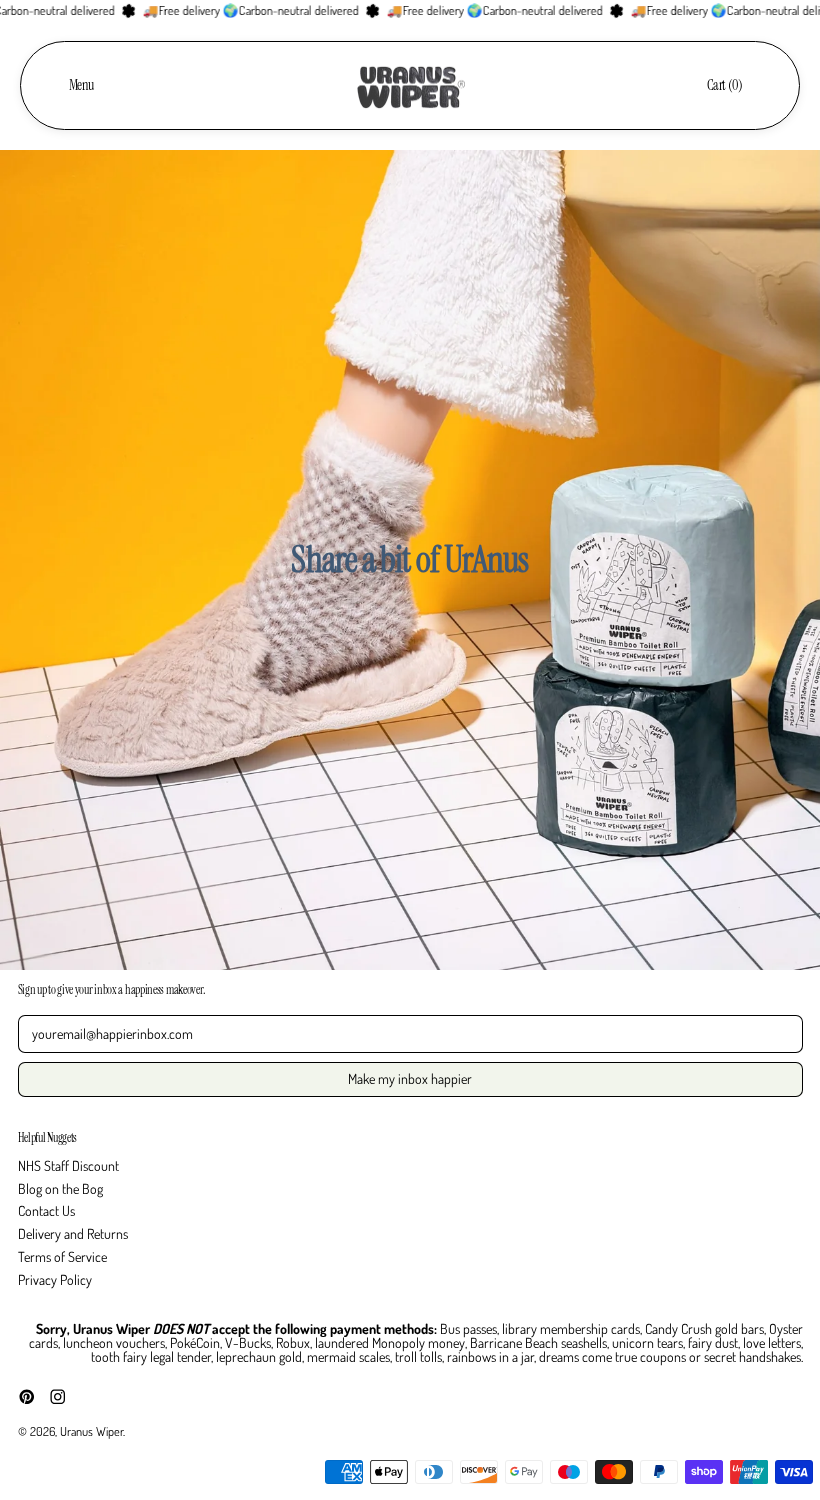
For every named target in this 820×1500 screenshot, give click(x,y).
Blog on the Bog (60, 1188)
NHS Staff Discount (68, 1165)
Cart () (724, 88)
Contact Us (46, 1210)
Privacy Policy (55, 1279)
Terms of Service (62, 1256)
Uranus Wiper (91, 1431)
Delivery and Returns (73, 1233)
